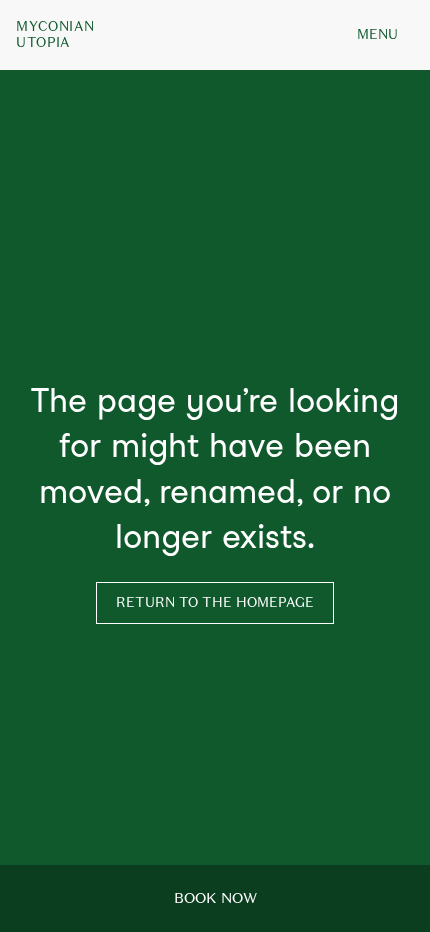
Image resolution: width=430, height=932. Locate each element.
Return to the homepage (215, 602)
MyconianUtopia (55, 35)
